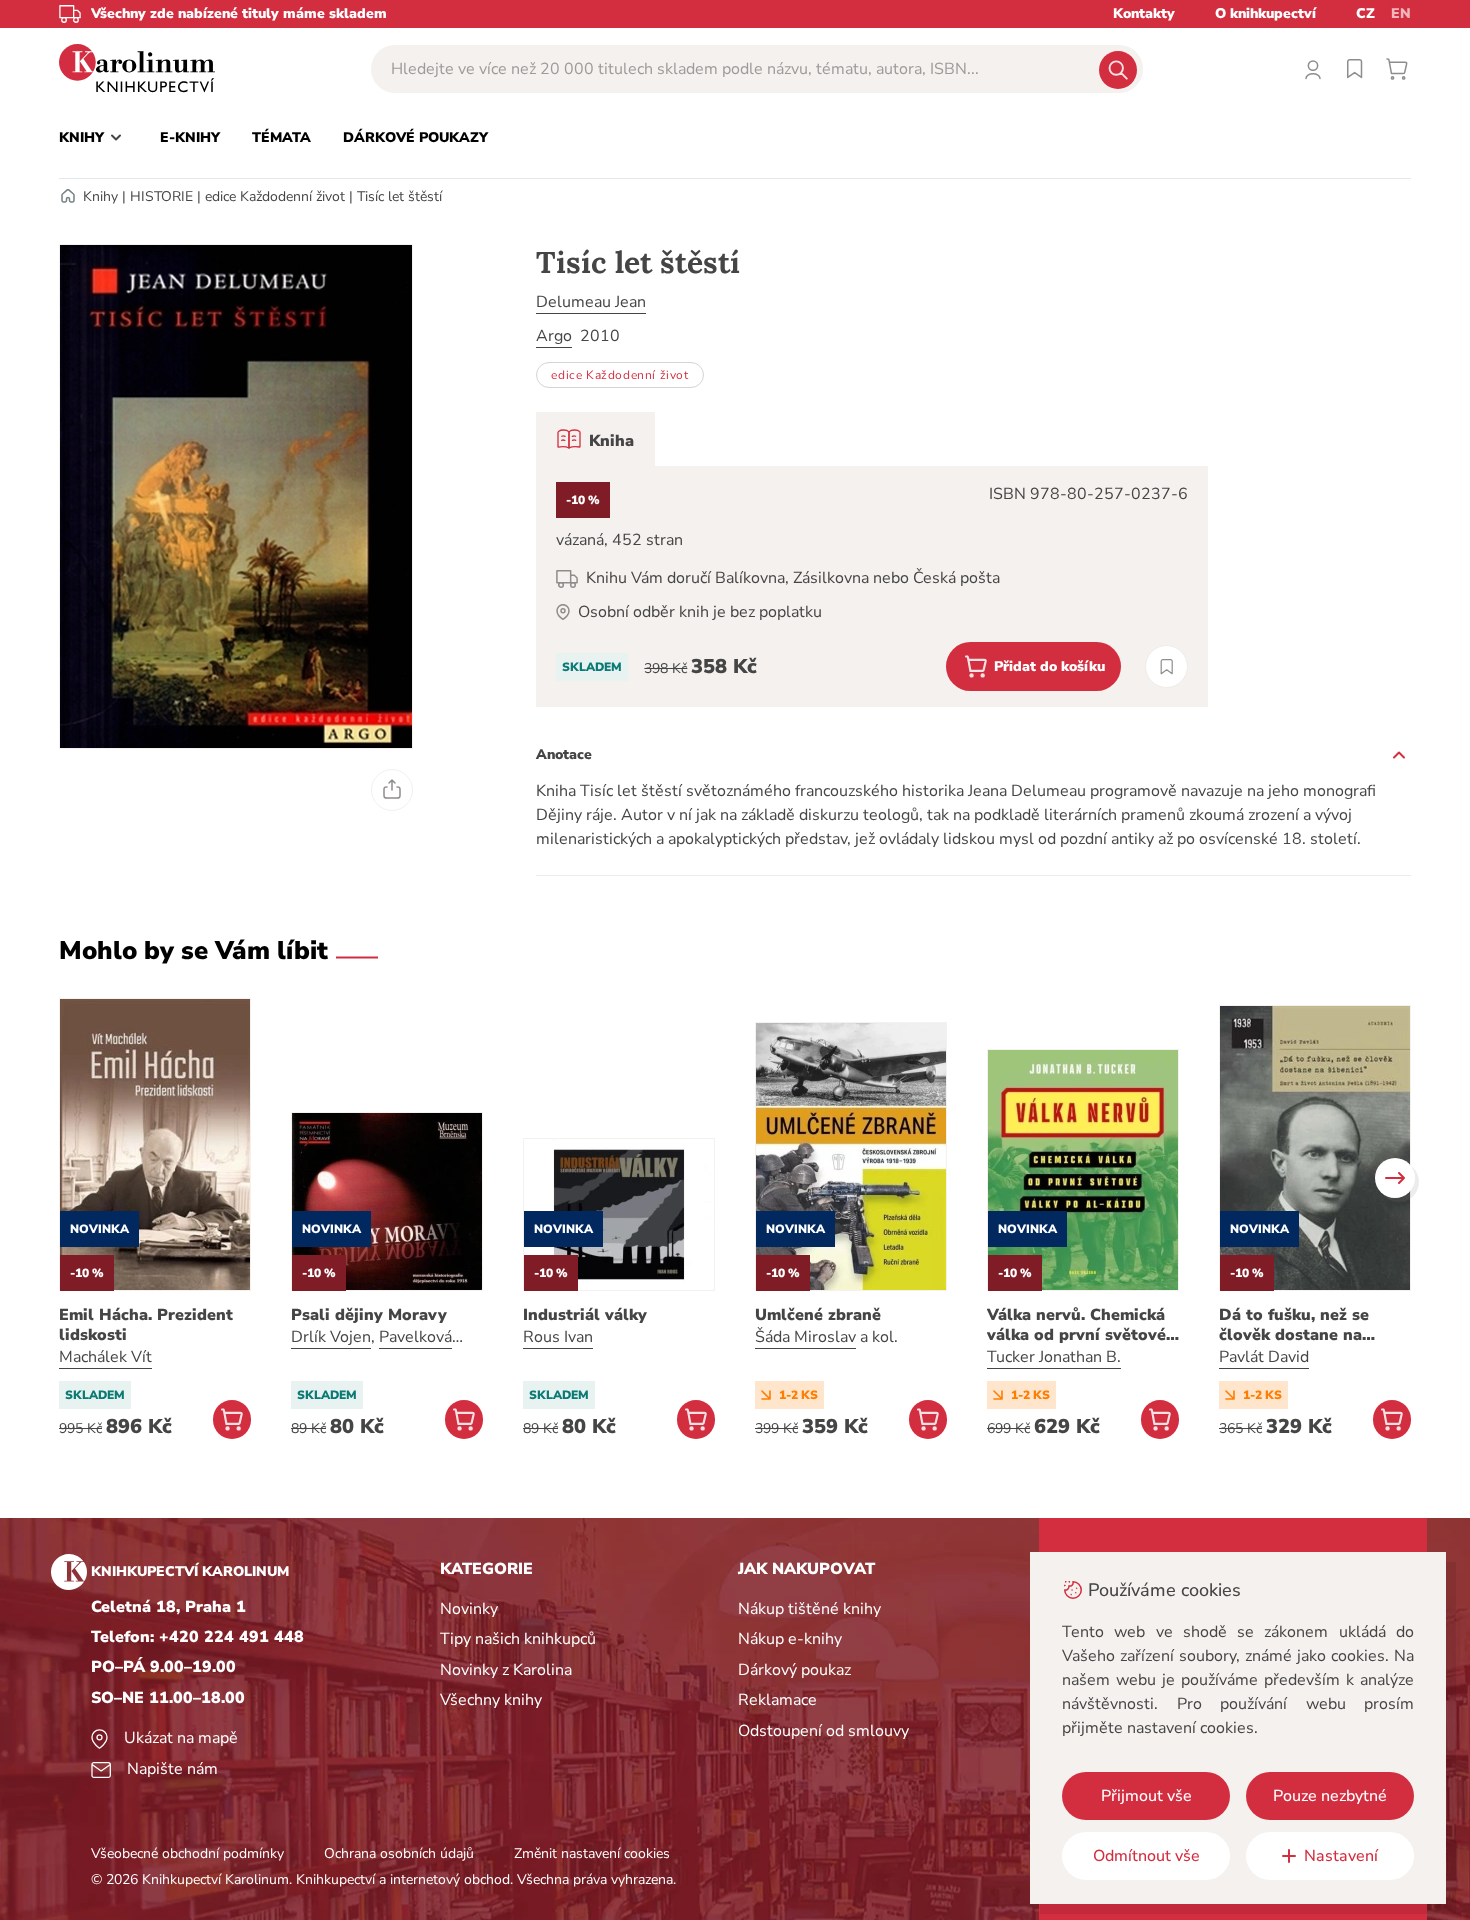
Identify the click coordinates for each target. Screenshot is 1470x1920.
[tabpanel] (872, 586)
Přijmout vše (1146, 1796)
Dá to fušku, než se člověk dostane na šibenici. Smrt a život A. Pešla (1312, 1325)
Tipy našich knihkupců (518, 1639)
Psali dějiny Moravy (369, 1315)
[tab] (595, 439)
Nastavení (1341, 1856)
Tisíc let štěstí (399, 196)
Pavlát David (1264, 1357)
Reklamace (777, 1700)
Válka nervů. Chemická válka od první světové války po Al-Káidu (1076, 1325)
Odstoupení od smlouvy (823, 1731)
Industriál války (585, 1315)
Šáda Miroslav (805, 1337)
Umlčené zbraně (818, 1315)
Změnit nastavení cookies (592, 1853)
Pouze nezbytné (1330, 1796)
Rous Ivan (558, 1337)
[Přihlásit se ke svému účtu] (1313, 69)
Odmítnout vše (1146, 1856)
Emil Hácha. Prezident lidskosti (146, 1325)
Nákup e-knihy (790, 1639)
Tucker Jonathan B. (1054, 1357)
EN (1401, 13)
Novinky (469, 1609)
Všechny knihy (491, 1700)
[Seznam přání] (1355, 69)
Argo (554, 336)
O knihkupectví (1265, 13)
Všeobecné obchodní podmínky (187, 1853)
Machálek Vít (105, 1357)
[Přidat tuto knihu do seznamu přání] (1166, 666)
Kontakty (1144, 13)
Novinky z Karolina (506, 1670)
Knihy (100, 196)
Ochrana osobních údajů (399, 1853)
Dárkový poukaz (794, 1670)
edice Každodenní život (275, 196)
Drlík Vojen (331, 1337)
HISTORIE (161, 196)
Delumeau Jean (591, 302)
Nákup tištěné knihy (809, 1609)
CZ (1365, 13)
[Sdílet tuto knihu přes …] (392, 790)
